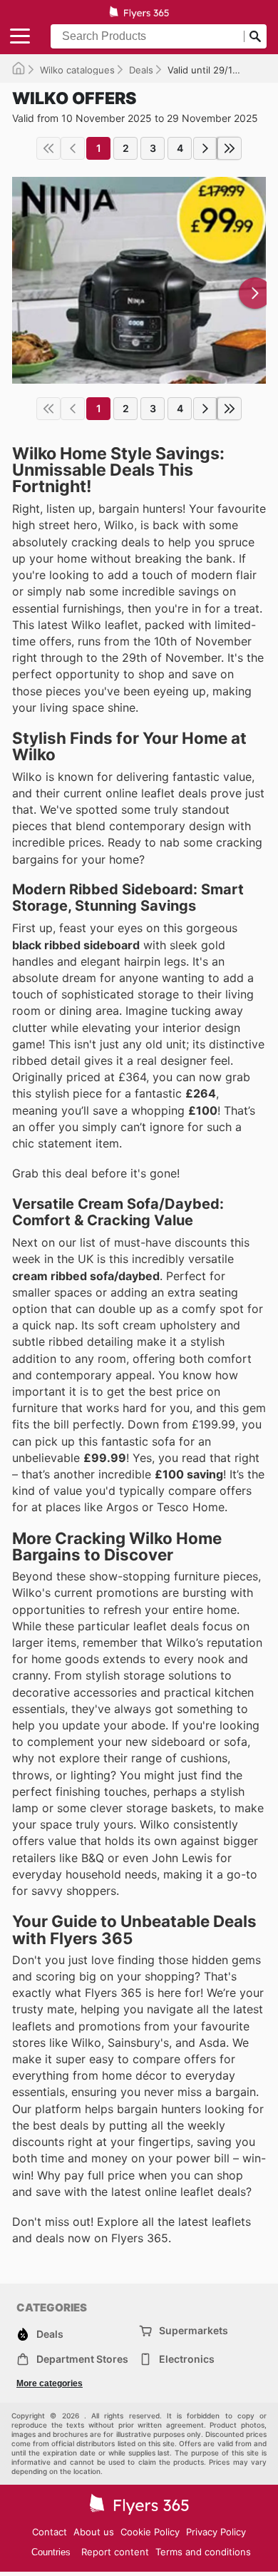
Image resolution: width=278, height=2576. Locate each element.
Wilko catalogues (77, 70)
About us (94, 2532)
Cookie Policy (150, 2532)
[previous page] (73, 148)
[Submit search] (255, 36)
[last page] (230, 148)
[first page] (48, 148)
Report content (115, 2552)
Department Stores (82, 2359)
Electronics (187, 2359)
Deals (141, 70)
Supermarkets (194, 2330)
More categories (50, 2383)
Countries (51, 2552)
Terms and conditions (203, 2552)
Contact (50, 2532)
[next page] (205, 148)
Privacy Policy (216, 2532)
